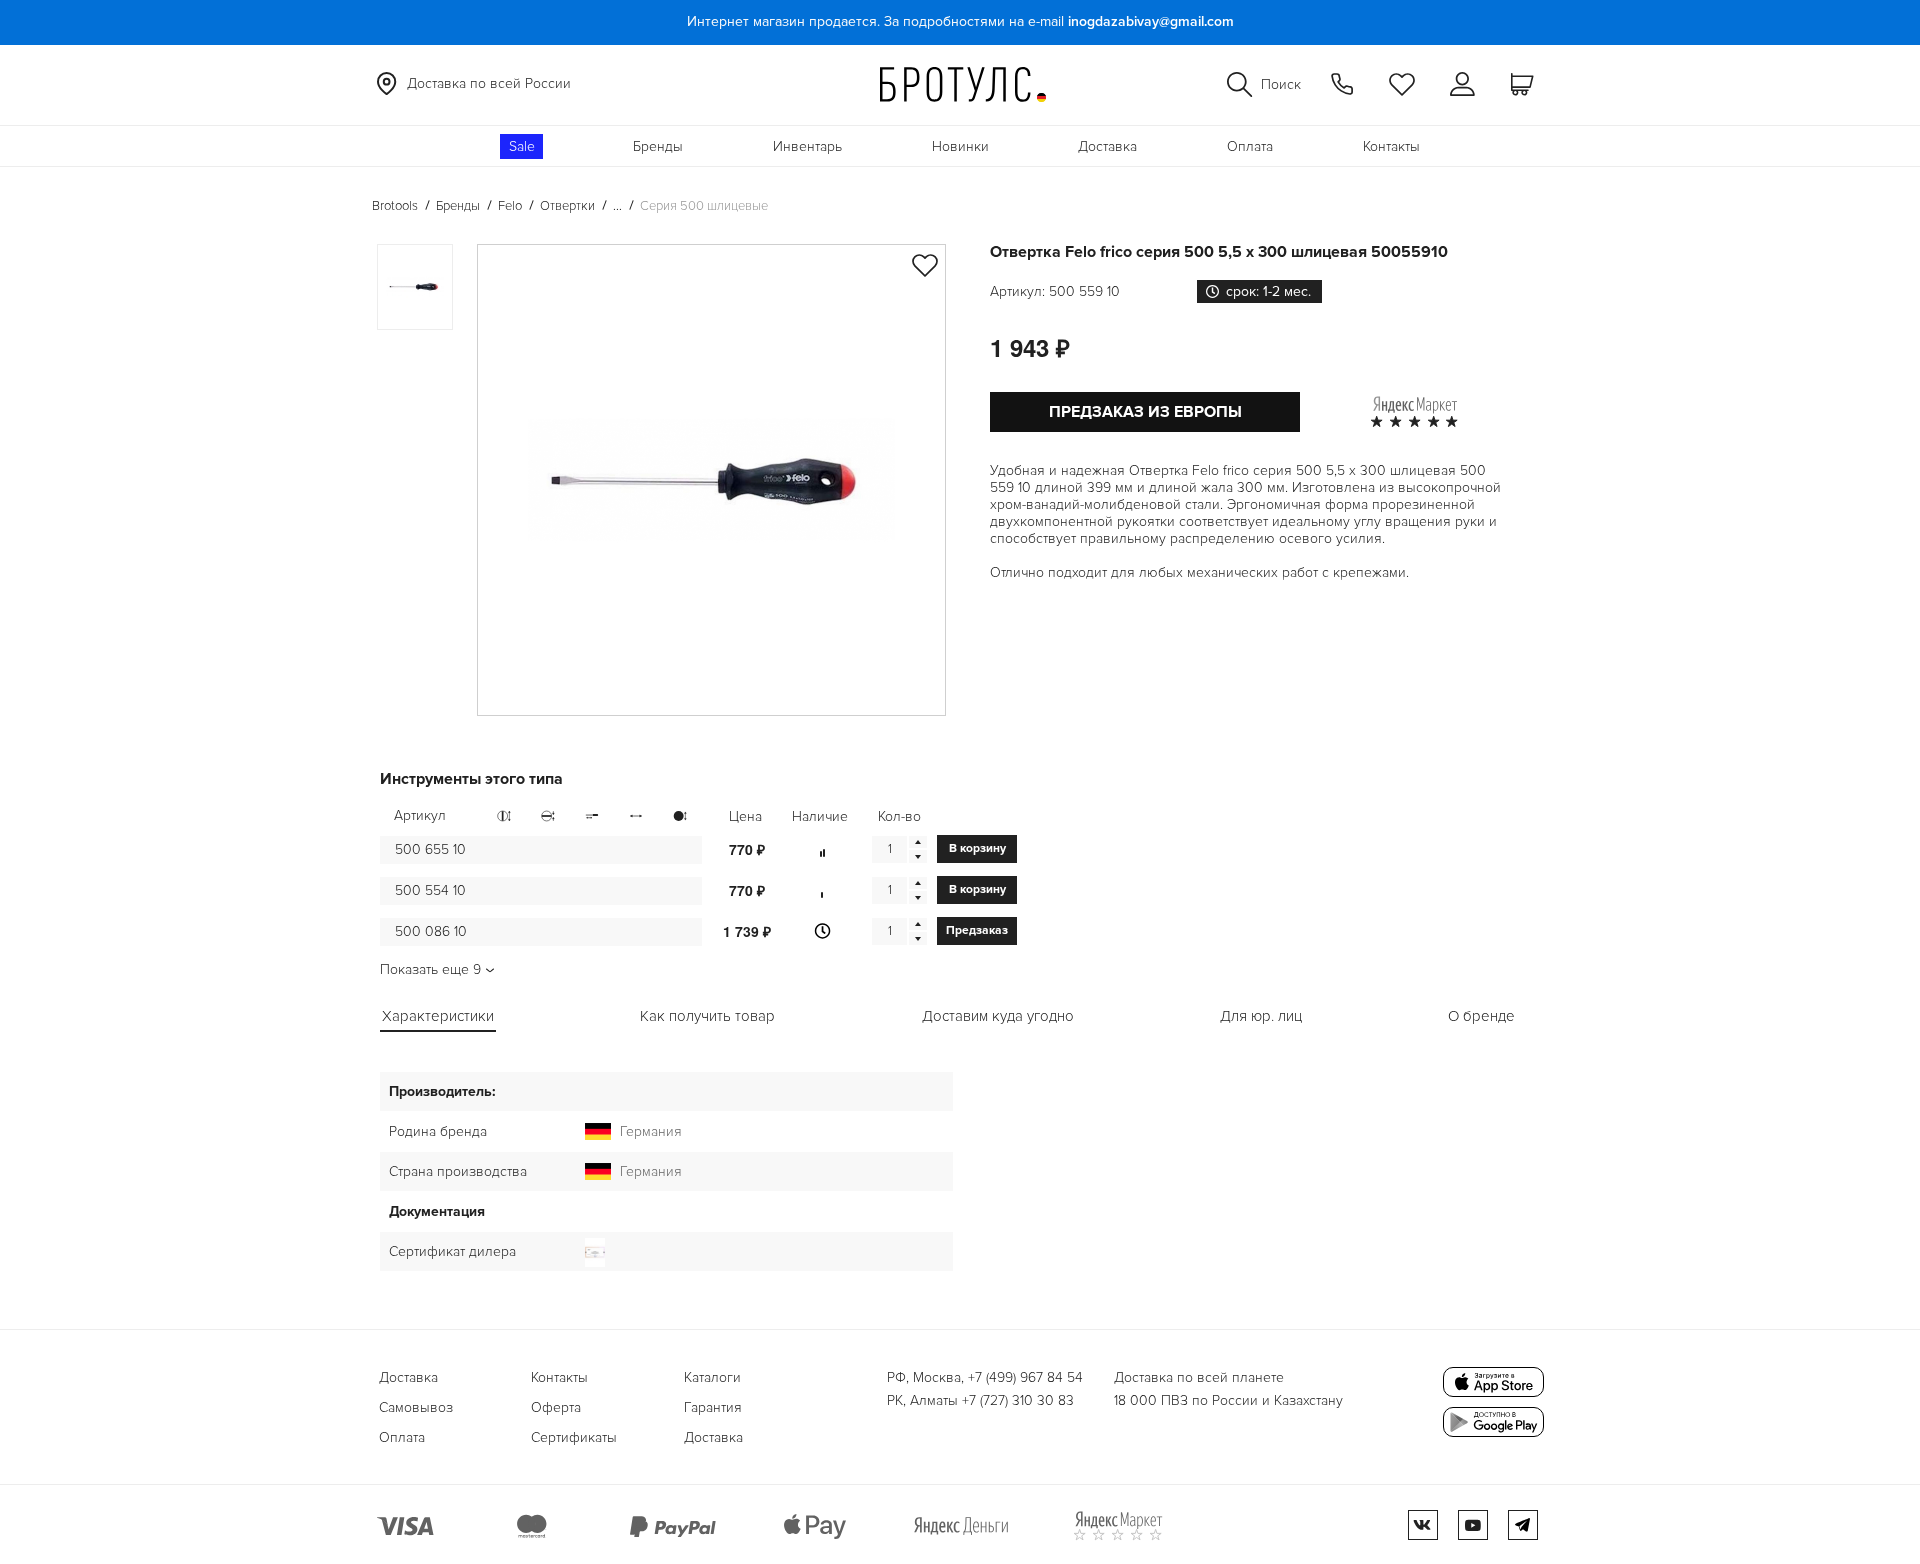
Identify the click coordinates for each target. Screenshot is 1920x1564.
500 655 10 (430, 849)
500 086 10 (431, 931)
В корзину (977, 848)
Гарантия (713, 1407)
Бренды (658, 146)
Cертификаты (574, 1437)
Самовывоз (416, 1407)
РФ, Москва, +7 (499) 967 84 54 (985, 1377)
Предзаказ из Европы (1145, 412)
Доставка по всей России (489, 83)
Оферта (556, 1407)
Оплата (1250, 146)
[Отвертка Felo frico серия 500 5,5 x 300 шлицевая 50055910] (711, 480)
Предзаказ (977, 930)
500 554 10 (430, 890)
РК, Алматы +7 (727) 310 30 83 (980, 1400)
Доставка (1107, 146)
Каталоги (712, 1377)
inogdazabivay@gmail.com (1151, 21)
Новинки (960, 146)
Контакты (1391, 146)
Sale (522, 146)
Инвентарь (807, 146)
